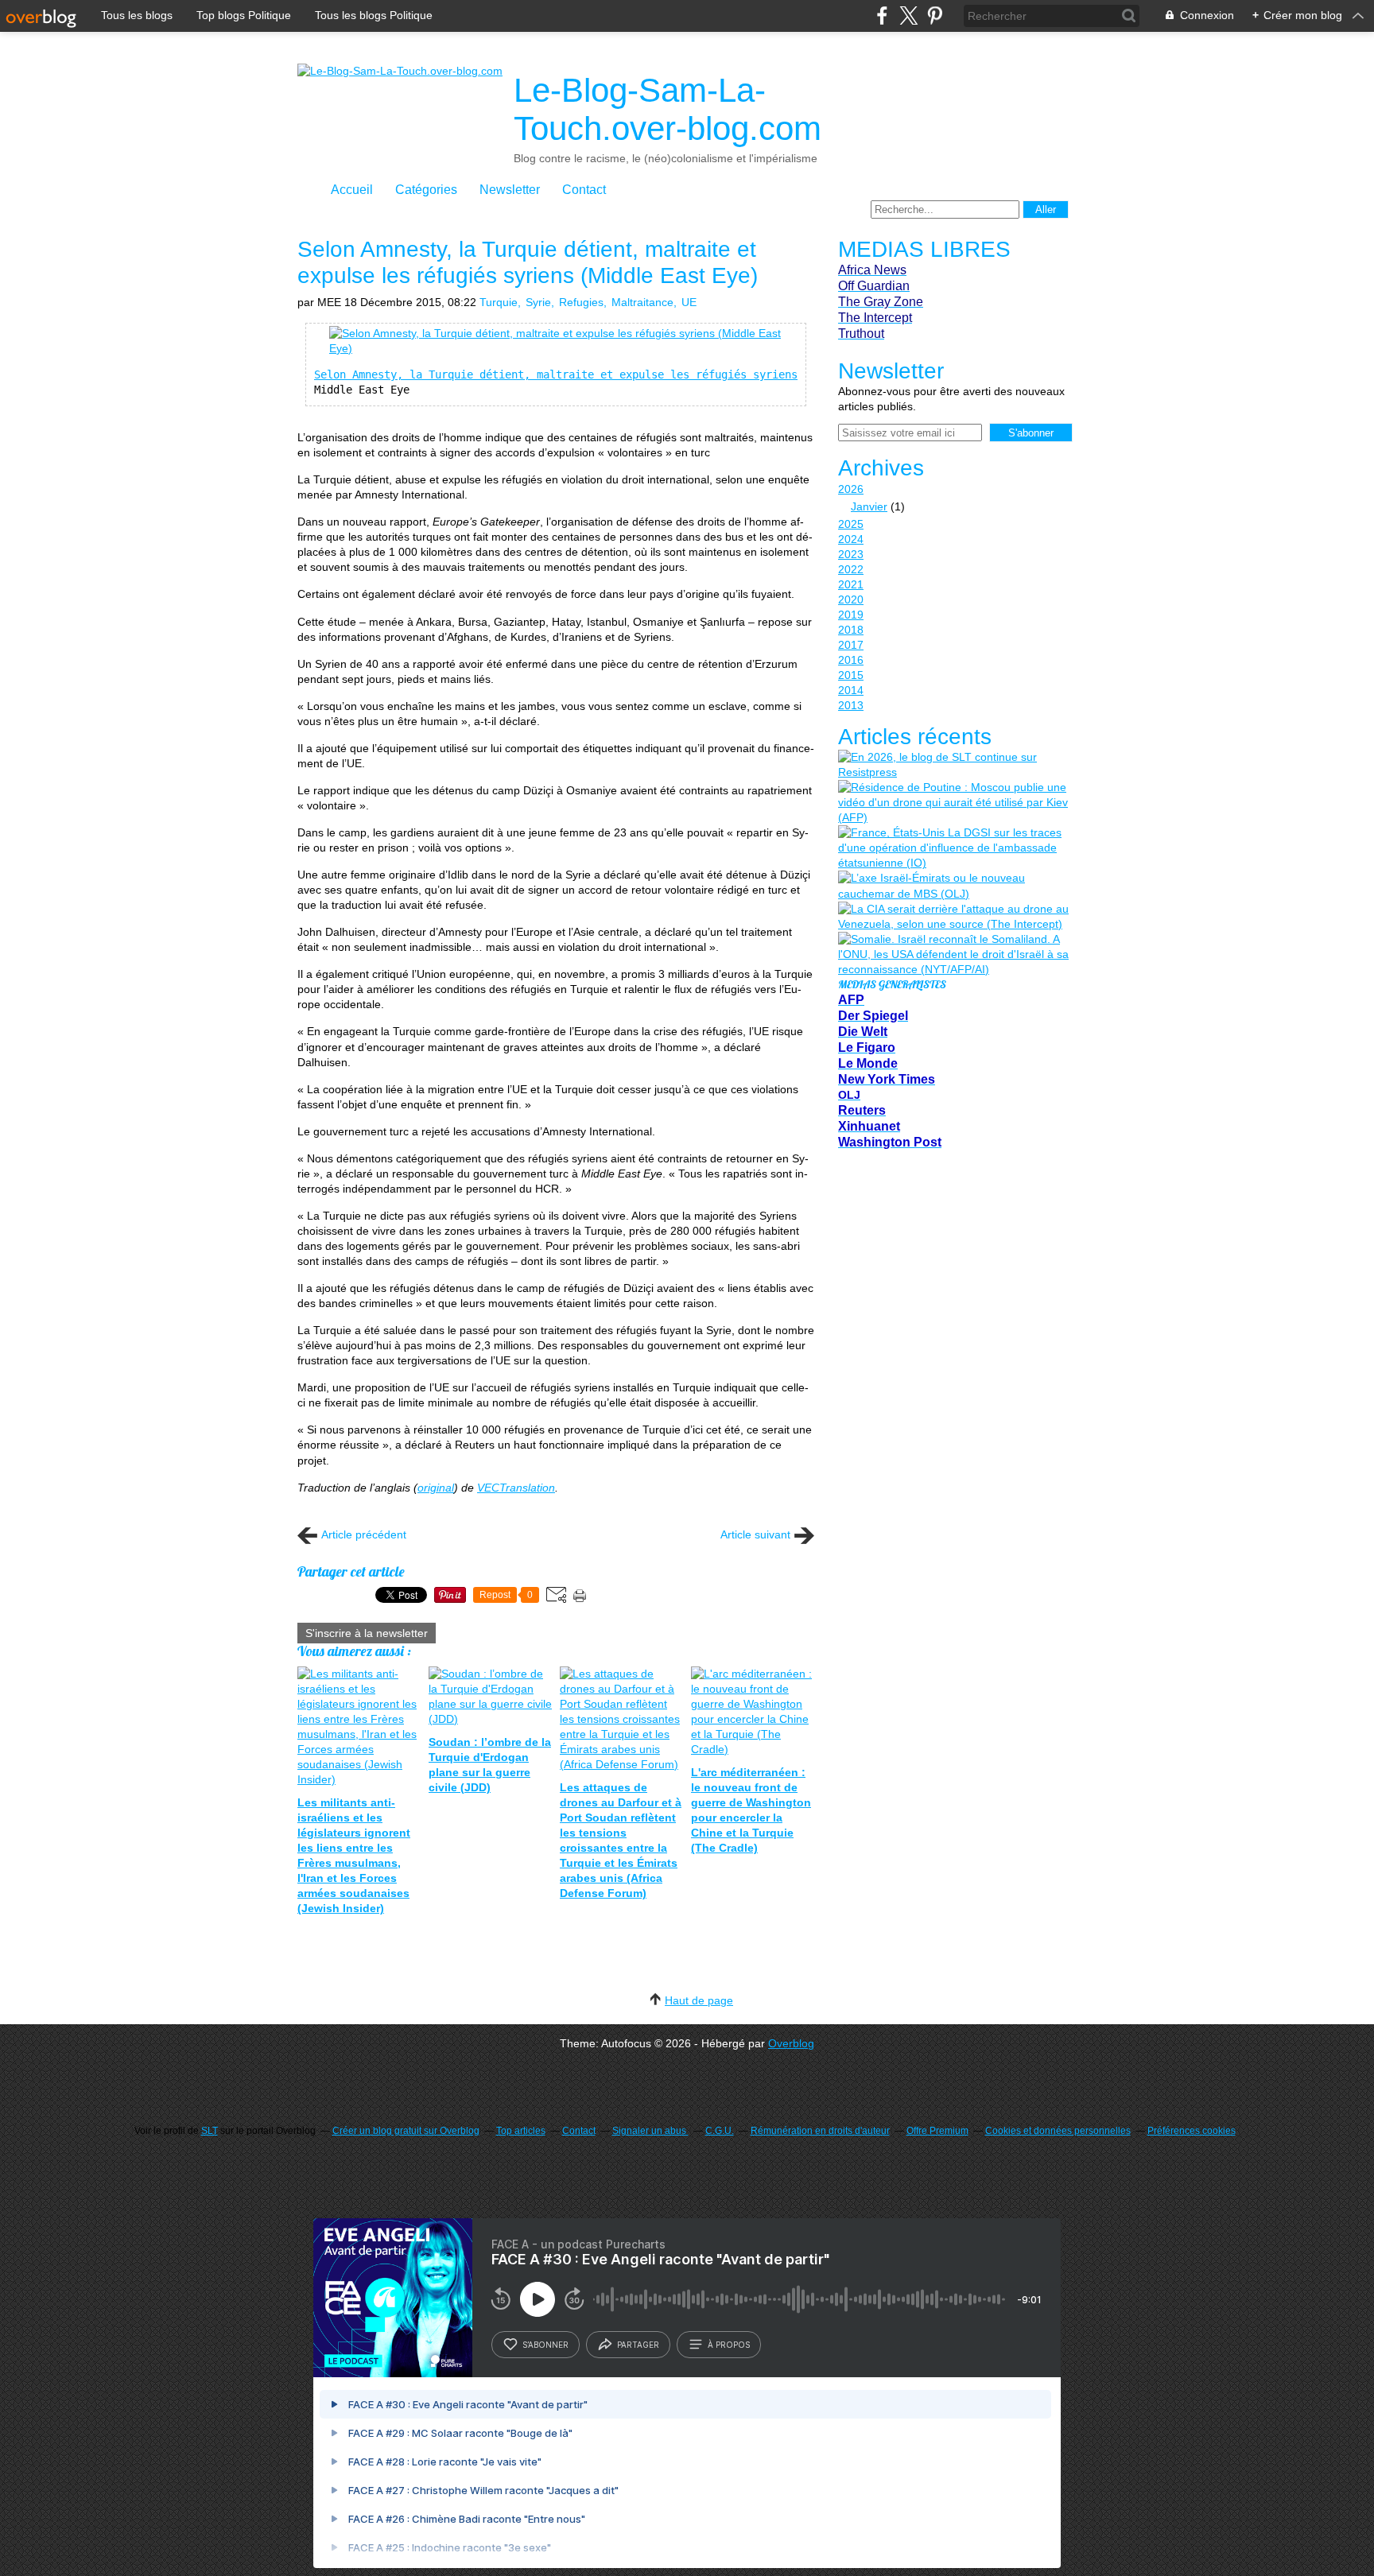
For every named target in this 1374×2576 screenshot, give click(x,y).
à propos (729, 2345)
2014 (851, 690)
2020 (851, 599)
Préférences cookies (1192, 2131)
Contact (584, 190)
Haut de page (699, 2000)
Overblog (791, 2043)
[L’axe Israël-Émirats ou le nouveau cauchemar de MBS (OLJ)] (953, 886)
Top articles (521, 2131)
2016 (851, 660)
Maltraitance (642, 302)
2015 (851, 675)
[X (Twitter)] (908, 16)
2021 (851, 584)
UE (689, 302)
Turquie (499, 302)
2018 (851, 630)
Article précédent (364, 1534)
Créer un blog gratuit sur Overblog (406, 2131)
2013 (851, 705)
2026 (851, 489)
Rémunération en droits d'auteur (820, 2131)
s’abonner (545, 2345)
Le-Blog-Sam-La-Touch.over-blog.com (668, 109)
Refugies (581, 302)
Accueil (352, 190)
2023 (851, 554)
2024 (851, 539)
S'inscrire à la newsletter (367, 1633)
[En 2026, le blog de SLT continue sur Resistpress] (953, 765)
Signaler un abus (650, 2131)
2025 (851, 524)
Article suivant (755, 1534)
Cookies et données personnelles (1058, 2131)
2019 (851, 615)
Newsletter (510, 190)
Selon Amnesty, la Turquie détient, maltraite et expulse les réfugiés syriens (556, 374)
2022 (851, 569)
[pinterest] (935, 16)
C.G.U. (720, 2131)
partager (638, 2345)
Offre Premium (937, 2131)
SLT (210, 2131)
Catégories (426, 190)
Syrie (538, 302)
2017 (851, 645)
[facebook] (882, 16)
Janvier (869, 506)
